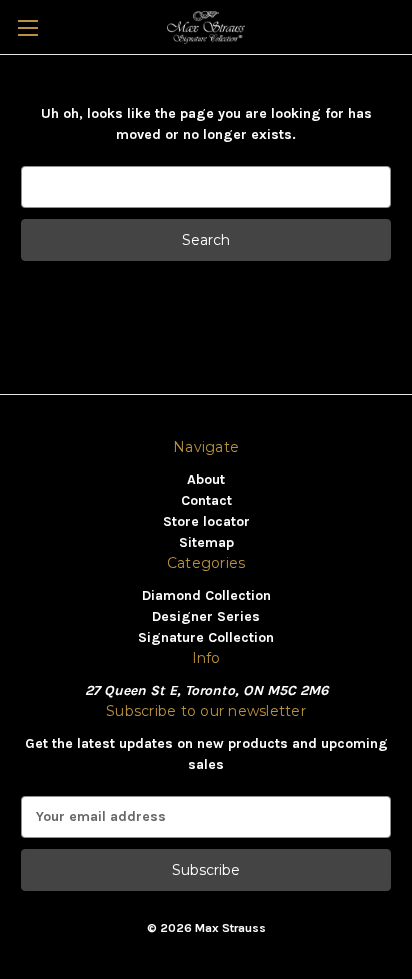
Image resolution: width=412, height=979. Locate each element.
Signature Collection (206, 637)
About (206, 479)
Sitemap (206, 542)
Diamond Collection (206, 595)
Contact (206, 500)
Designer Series (206, 616)
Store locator (206, 521)
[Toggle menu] (27, 27)
